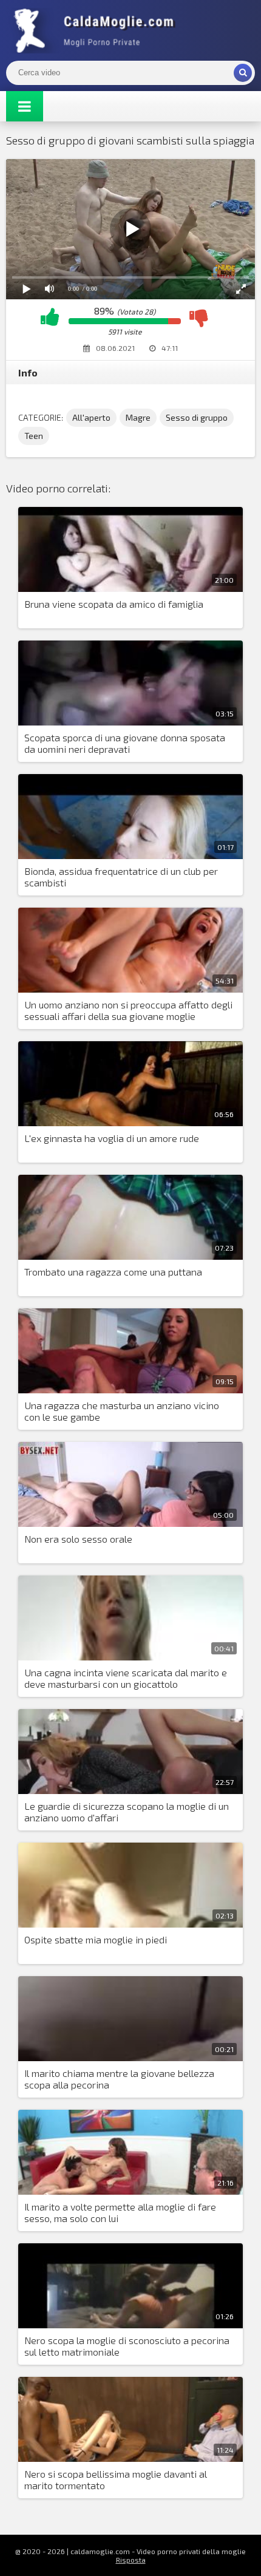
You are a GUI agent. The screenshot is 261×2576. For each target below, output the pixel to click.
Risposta (131, 2560)
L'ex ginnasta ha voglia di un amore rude (112, 1138)
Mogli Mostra (97, 30)
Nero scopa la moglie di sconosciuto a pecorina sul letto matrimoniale (127, 2346)
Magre (138, 417)
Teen (34, 436)
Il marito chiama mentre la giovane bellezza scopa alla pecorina (119, 2079)
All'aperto (91, 417)
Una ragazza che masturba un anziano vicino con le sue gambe (122, 1411)
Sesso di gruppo (197, 417)
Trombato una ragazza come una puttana (113, 1272)
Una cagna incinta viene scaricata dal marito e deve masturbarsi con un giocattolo (126, 1678)
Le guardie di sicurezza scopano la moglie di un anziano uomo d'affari (127, 1812)
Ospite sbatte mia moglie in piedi (96, 1939)
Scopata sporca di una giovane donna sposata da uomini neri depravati (125, 743)
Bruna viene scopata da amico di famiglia (114, 604)
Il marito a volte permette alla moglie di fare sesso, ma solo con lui (120, 2212)
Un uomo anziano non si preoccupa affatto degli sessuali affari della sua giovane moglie (128, 1010)
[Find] (243, 73)
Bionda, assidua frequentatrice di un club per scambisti (121, 877)
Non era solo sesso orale (78, 1539)
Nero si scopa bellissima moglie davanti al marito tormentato (116, 2479)
